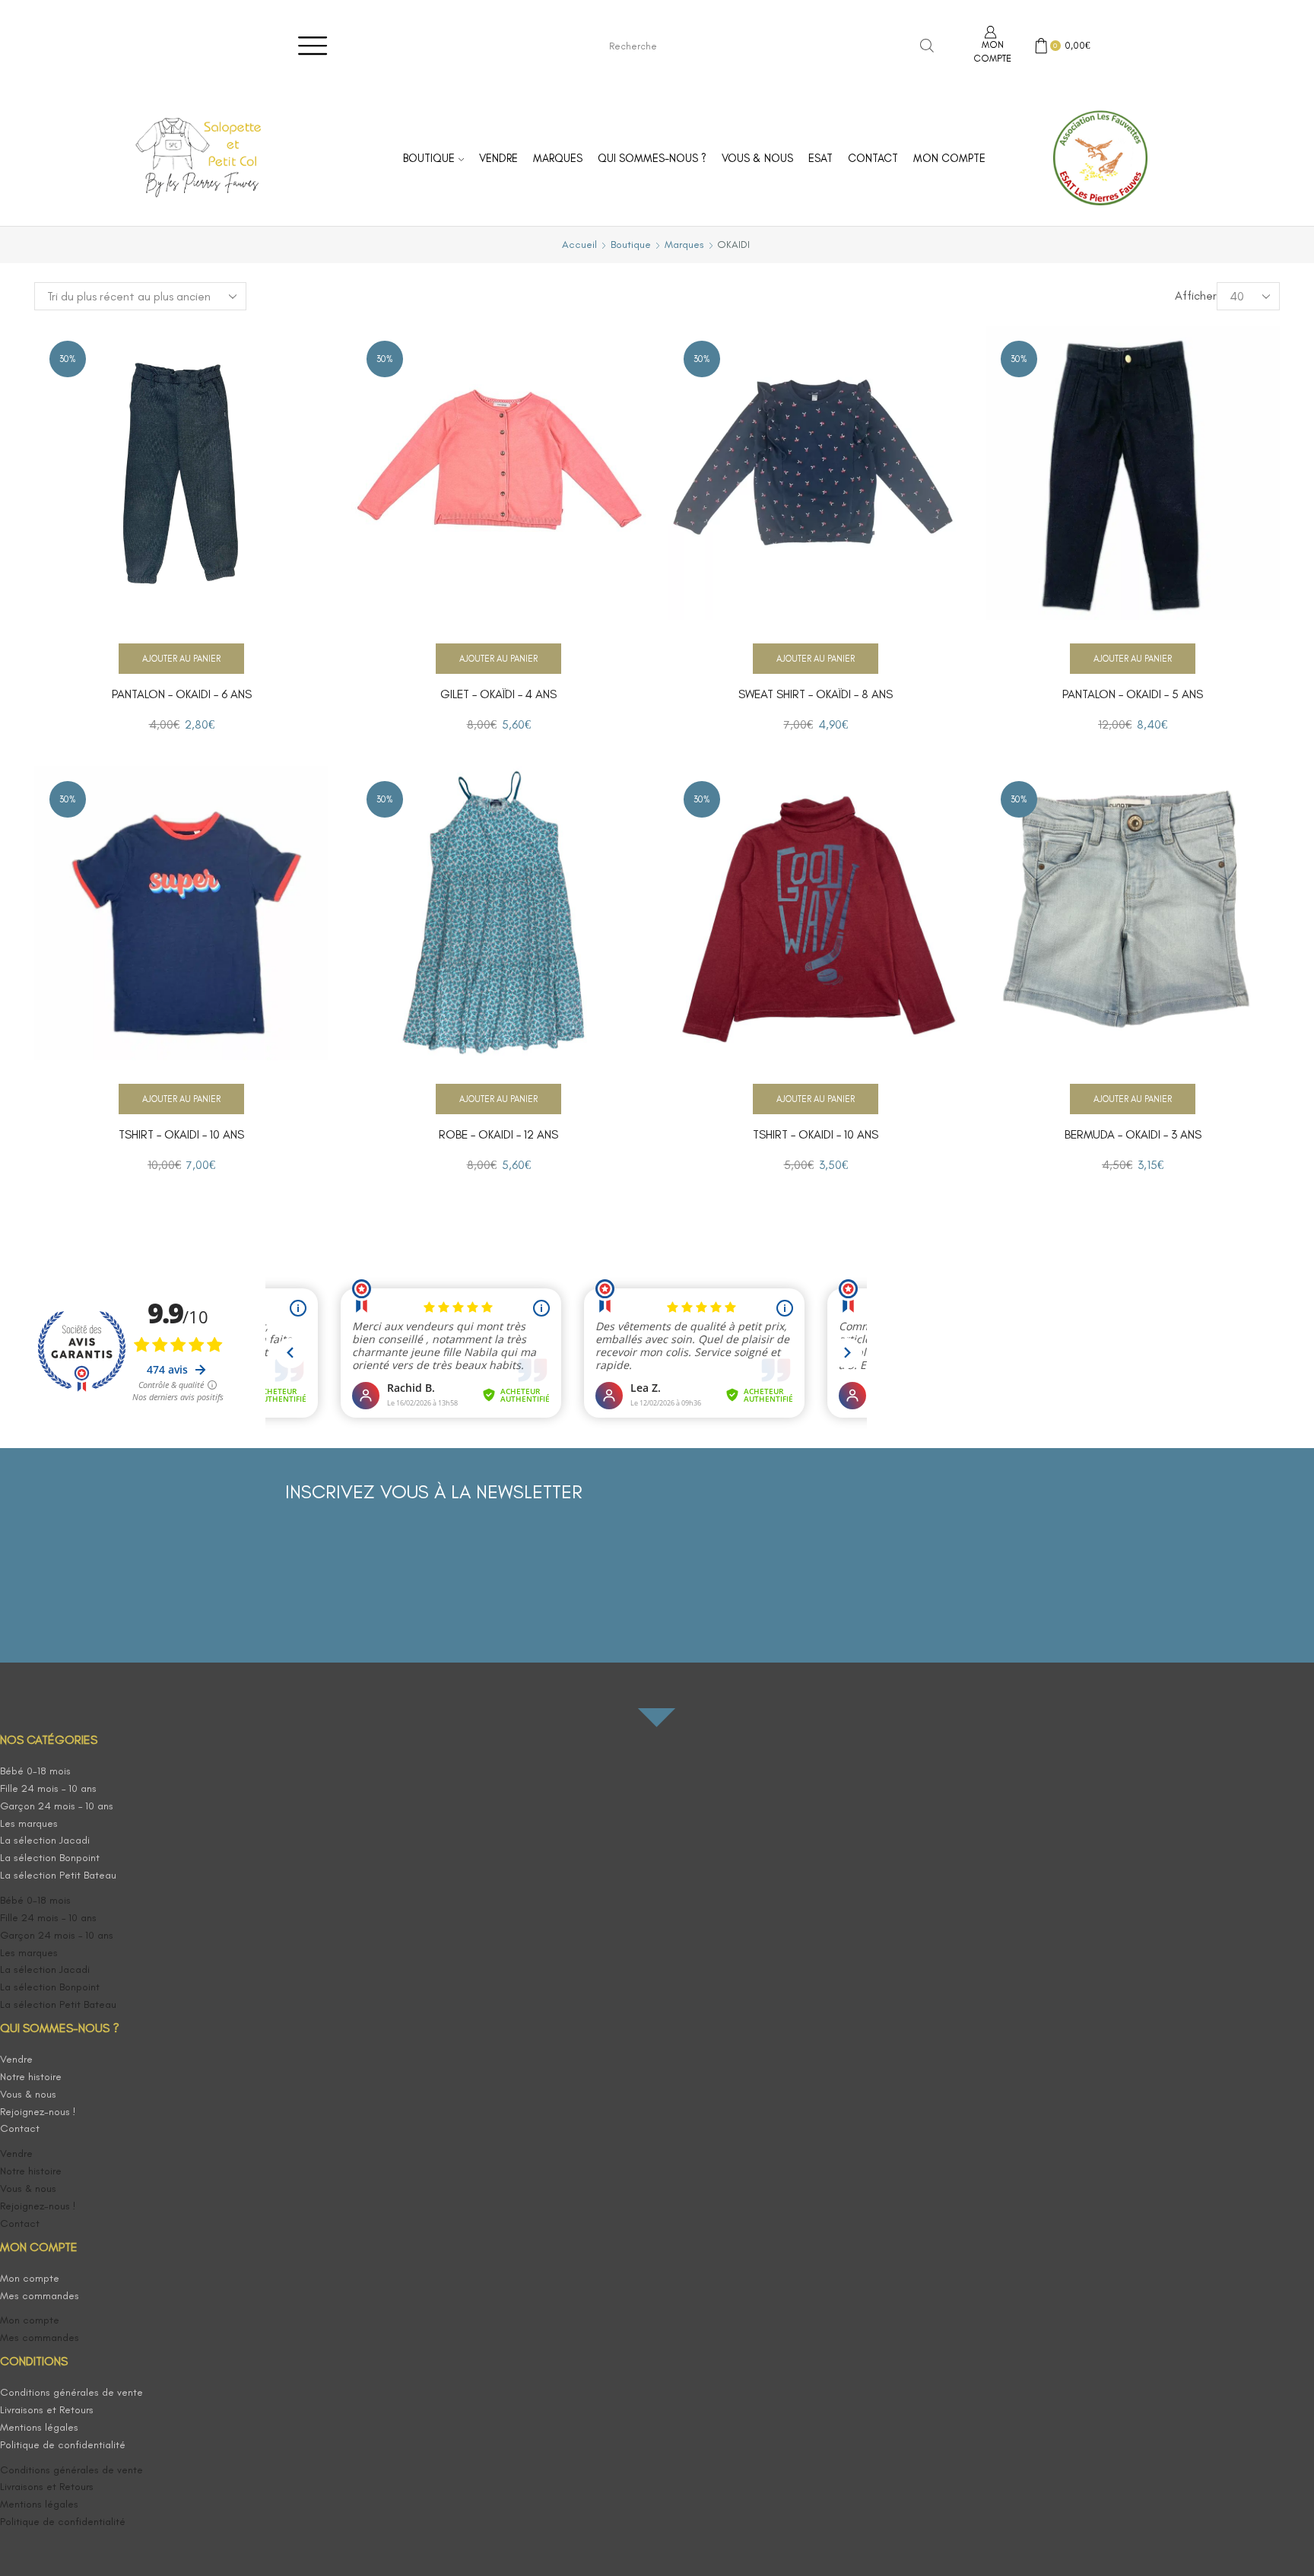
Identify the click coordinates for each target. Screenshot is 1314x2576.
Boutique (429, 158)
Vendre (498, 158)
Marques (558, 158)
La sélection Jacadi (45, 1840)
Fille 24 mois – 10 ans (48, 1788)
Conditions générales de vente (71, 2392)
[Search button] (927, 46)
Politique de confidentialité (63, 2445)
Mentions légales (39, 2427)
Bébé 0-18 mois (35, 1771)
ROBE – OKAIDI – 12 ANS (498, 1134)
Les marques (29, 1823)
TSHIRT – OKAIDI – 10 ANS (181, 1134)
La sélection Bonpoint (50, 1858)
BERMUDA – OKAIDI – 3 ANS (1133, 1134)
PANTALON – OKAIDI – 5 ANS (1133, 694)
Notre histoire (31, 2077)
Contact (873, 158)
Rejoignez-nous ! (38, 2112)
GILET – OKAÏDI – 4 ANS (498, 694)
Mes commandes (40, 2296)
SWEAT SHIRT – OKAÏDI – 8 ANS (816, 694)
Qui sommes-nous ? (652, 158)
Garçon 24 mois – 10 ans (57, 1806)
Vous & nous (757, 158)
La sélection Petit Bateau (58, 1875)
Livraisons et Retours (47, 2410)
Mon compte (949, 158)
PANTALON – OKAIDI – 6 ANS (182, 694)
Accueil (579, 245)
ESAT (820, 158)
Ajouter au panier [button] (181, 659)
